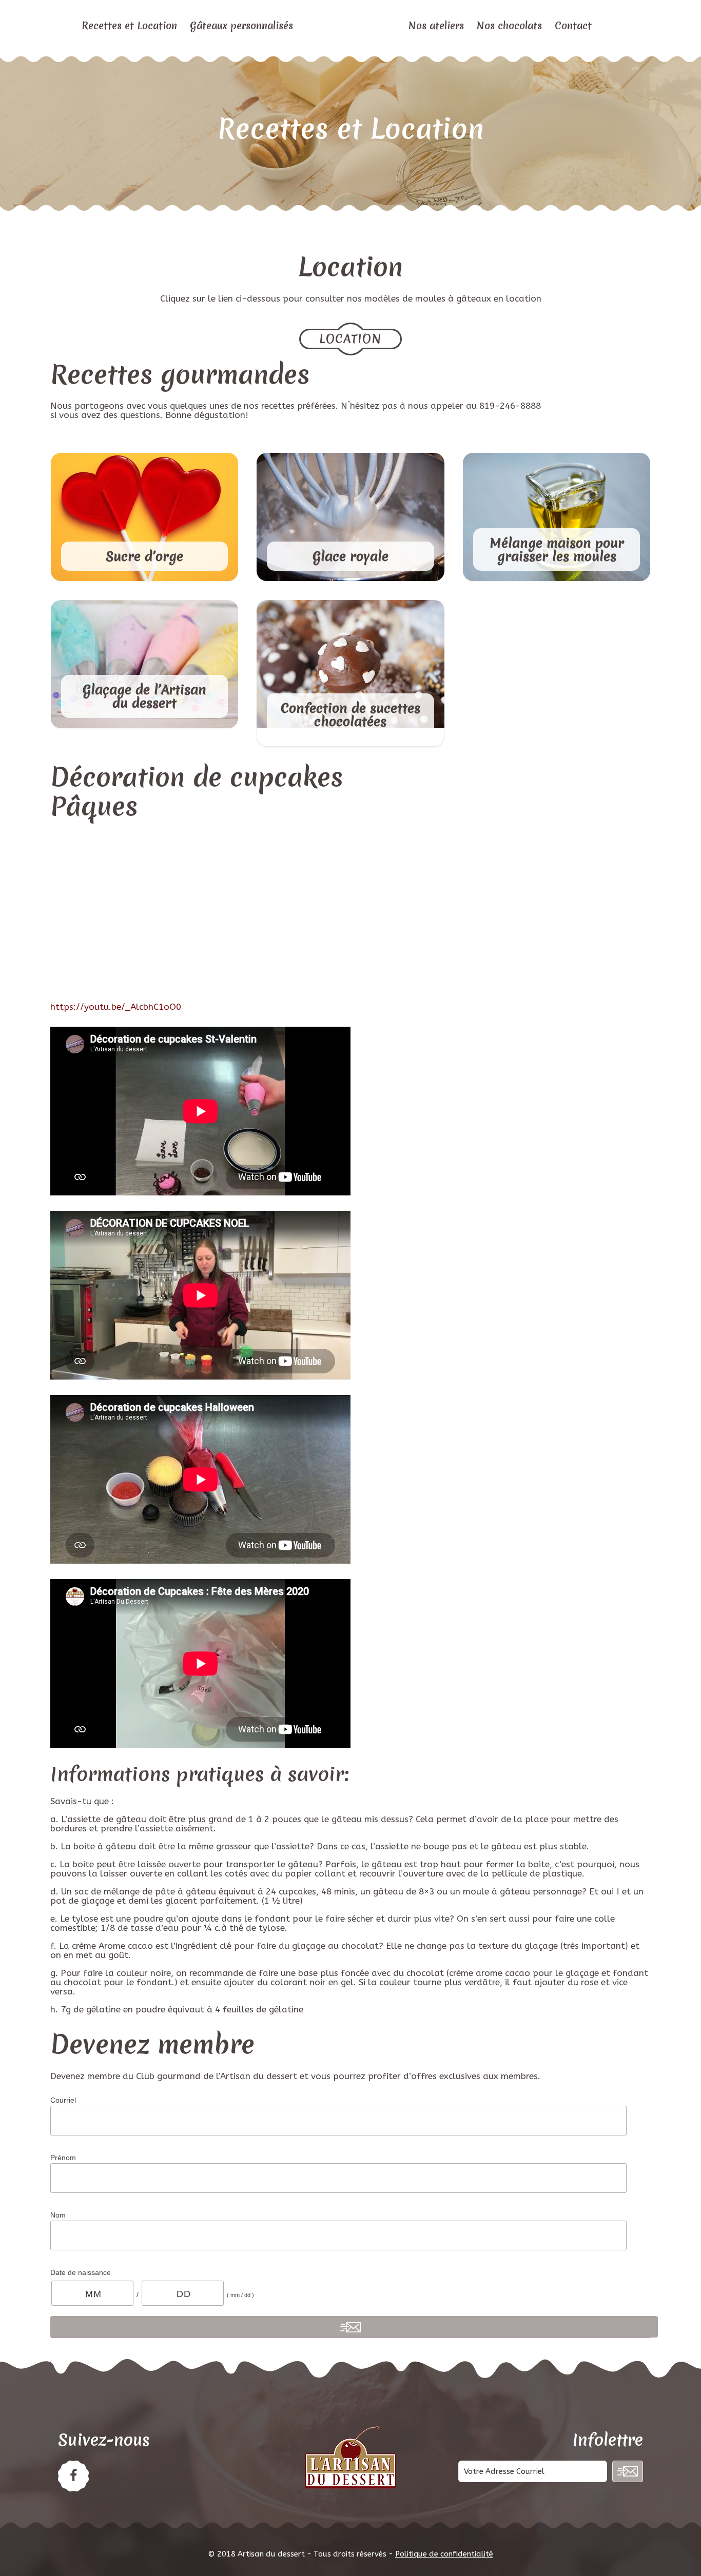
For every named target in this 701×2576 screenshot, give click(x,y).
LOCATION (350, 339)
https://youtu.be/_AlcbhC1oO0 (116, 1007)
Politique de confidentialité (444, 2554)
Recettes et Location (130, 26)
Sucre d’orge (144, 556)
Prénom (63, 2158)
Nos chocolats (509, 26)
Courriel (63, 2100)
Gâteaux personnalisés (241, 26)
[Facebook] (73, 2476)
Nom (58, 2215)
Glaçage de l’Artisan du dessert (144, 697)
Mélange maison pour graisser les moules (557, 550)
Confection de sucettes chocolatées (350, 715)
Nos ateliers (436, 26)
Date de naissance (81, 2272)
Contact (573, 26)
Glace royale (350, 556)
